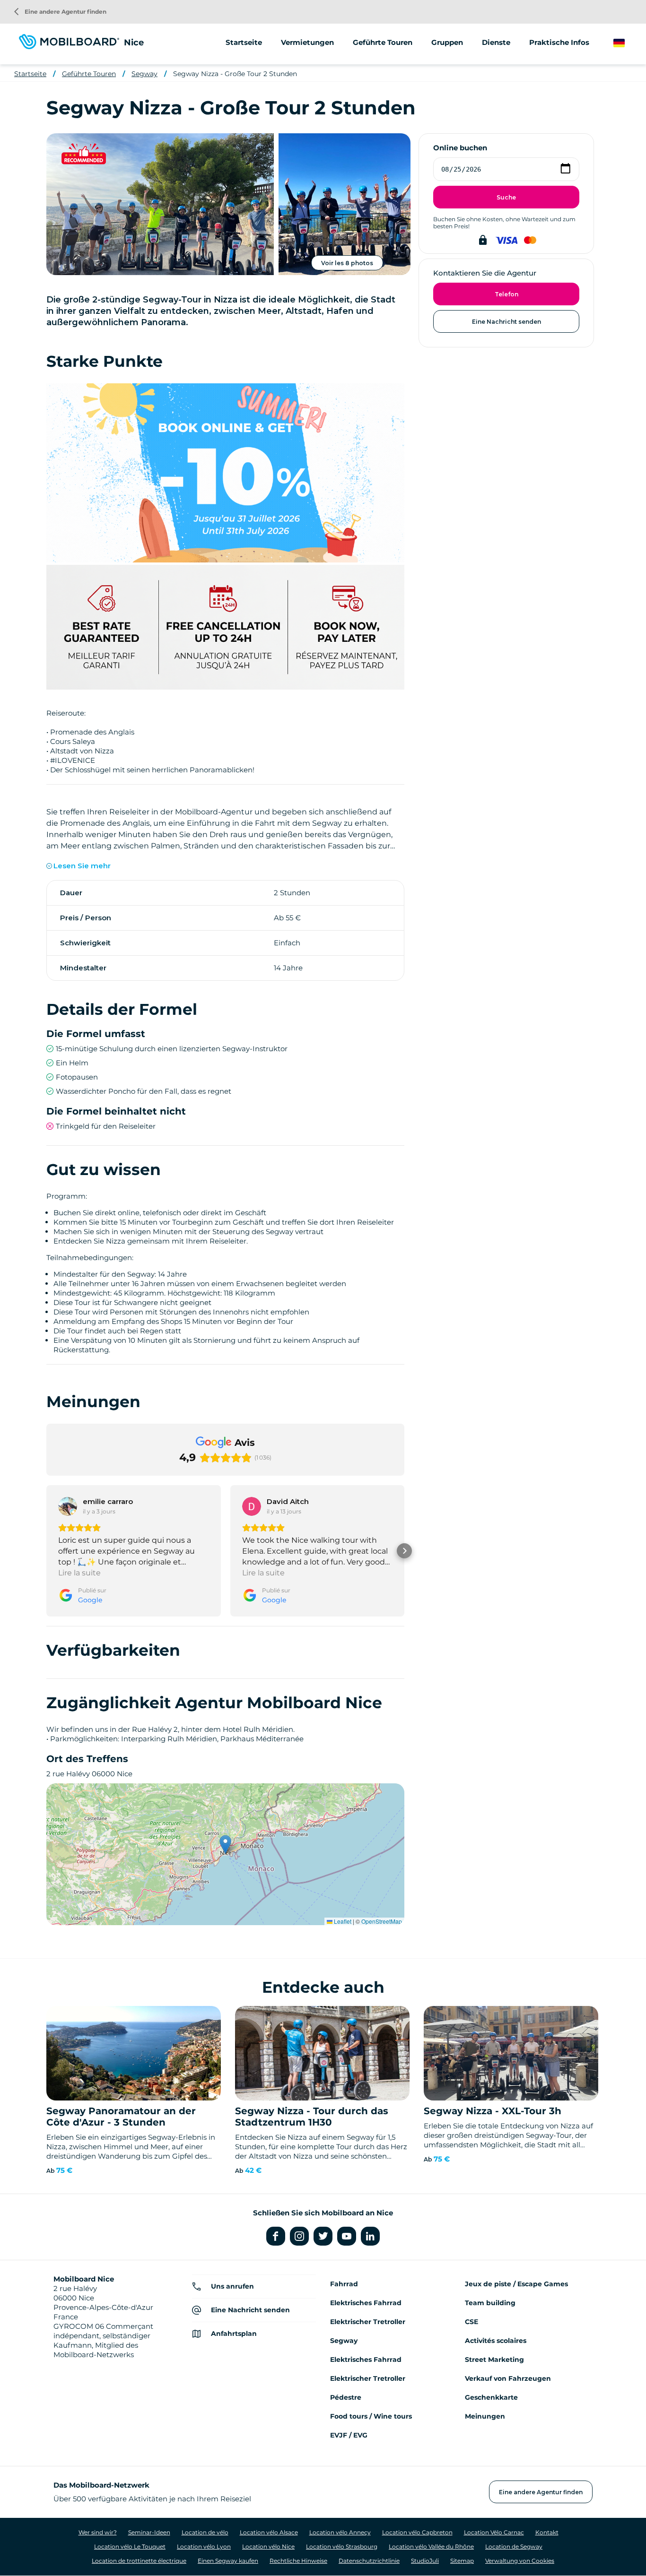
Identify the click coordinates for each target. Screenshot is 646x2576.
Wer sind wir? (98, 2532)
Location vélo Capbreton (417, 2532)
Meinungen (485, 2416)
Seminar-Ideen (149, 2532)
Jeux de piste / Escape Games (516, 2284)
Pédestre (346, 2397)
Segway (144, 74)
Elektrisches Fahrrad (366, 2303)
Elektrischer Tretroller (368, 2322)
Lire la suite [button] (79, 1573)
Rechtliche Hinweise (298, 2561)
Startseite (244, 42)
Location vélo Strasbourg (342, 2546)
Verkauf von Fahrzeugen (508, 2378)
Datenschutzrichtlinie (369, 2561)
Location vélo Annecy (340, 2532)
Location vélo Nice (268, 2546)
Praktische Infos (559, 42)
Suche (506, 197)
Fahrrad (344, 2284)
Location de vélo (205, 2532)
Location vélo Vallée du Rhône (431, 2546)
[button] (46, 1551)
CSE (471, 2322)
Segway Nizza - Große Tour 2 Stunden (235, 74)
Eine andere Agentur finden (60, 12)
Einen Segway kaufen (228, 2561)
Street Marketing (494, 2360)
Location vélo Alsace (269, 2532)
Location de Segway (514, 2546)
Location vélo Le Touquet (130, 2546)
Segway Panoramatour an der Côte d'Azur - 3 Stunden (121, 2117)
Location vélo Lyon (204, 2546)
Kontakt (547, 2532)
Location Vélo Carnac (494, 2532)
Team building (490, 2303)
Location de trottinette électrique (139, 2561)
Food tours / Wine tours (371, 2416)
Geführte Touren (89, 74)
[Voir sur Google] (68, 1506)
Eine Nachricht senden (506, 322)
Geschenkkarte (491, 2397)
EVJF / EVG (349, 2435)
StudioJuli (425, 2561)
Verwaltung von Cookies (520, 2561)
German (628, 43)
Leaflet (342, 1921)
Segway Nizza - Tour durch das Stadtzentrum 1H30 (312, 2117)
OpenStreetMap (382, 1921)
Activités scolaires (496, 2341)
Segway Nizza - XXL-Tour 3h (493, 2111)
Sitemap (462, 2561)
